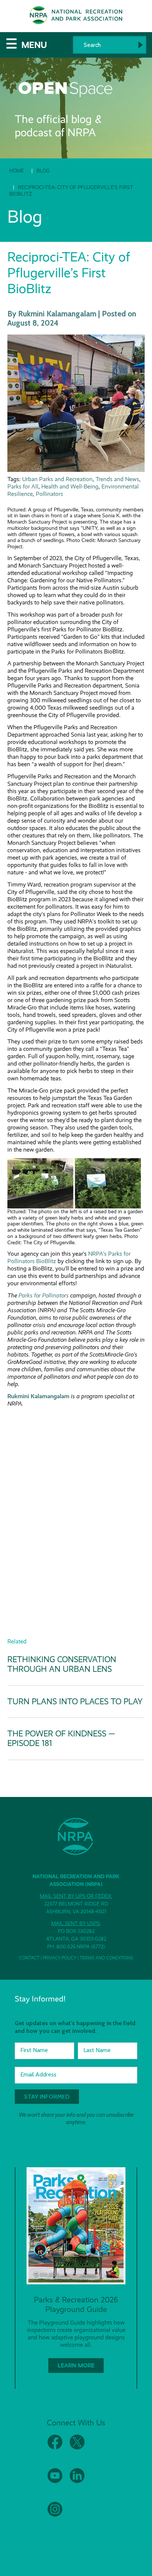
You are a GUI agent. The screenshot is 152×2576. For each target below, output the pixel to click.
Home (17, 171)
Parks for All (23, 486)
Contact (29, 1958)
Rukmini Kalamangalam (38, 1396)
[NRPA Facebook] (55, 2448)
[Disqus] (76, 1505)
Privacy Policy (60, 1958)
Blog (43, 171)
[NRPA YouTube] (55, 2481)
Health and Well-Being (70, 486)
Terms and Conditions (106, 1958)
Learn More (76, 2365)
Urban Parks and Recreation (57, 479)
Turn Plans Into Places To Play (75, 1702)
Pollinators (49, 494)
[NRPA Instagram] (55, 2515)
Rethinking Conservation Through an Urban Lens (62, 1664)
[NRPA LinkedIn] (77, 2481)
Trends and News (117, 479)
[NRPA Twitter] (77, 2448)
